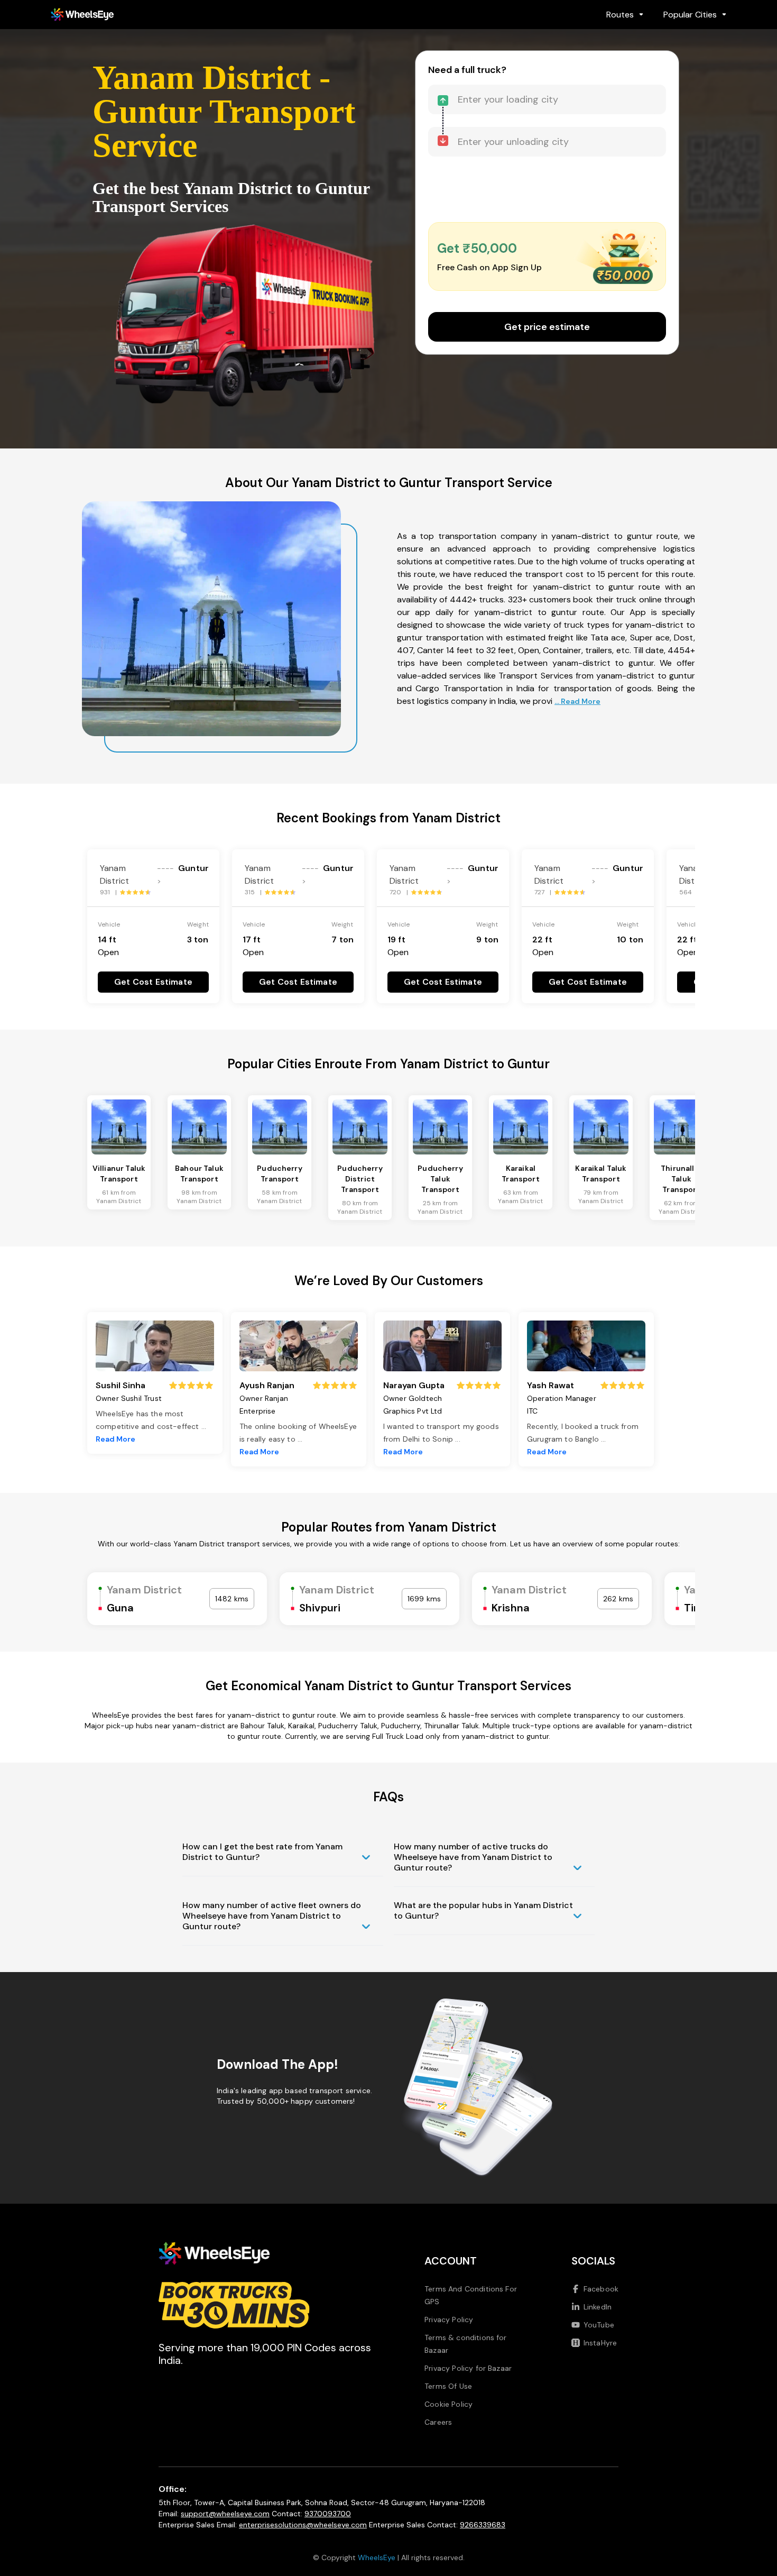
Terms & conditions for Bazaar (466, 2344)
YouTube (599, 2325)
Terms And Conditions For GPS (471, 2295)
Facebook (601, 2289)
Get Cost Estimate (153, 982)
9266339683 (483, 2525)
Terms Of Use (448, 2386)
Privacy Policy (449, 2320)
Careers (438, 2422)
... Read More (577, 701)
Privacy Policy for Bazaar (468, 2368)
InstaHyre (600, 2343)
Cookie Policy (448, 2404)
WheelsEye (377, 2557)
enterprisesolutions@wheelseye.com (303, 2525)
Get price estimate (547, 327)
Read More (115, 1439)
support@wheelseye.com (225, 2514)
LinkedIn (598, 2307)
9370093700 (328, 2514)
